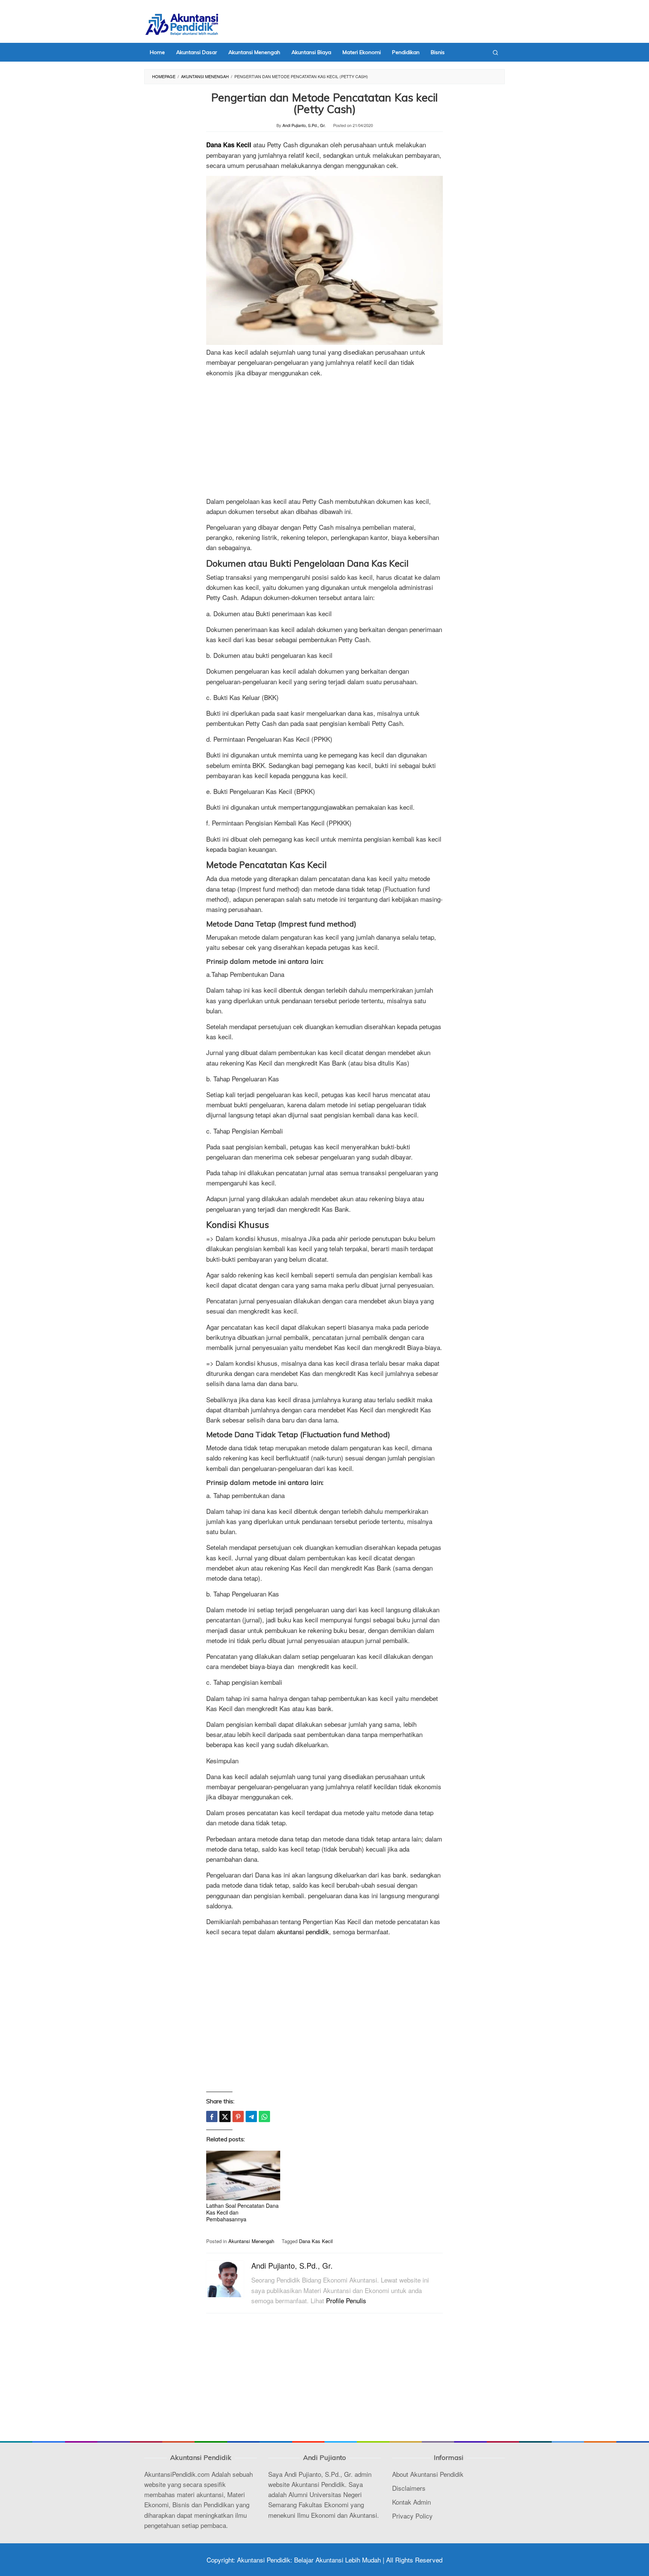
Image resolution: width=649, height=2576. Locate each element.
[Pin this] (238, 2116)
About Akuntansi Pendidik (428, 2474)
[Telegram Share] (251, 2116)
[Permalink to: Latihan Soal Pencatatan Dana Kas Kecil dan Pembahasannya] (243, 2176)
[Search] (495, 52)
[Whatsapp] (264, 2116)
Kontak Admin (411, 2502)
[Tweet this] (225, 2116)
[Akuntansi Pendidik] (182, 23)
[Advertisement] (324, 436)
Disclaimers (409, 2488)
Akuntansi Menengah (251, 2241)
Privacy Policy (412, 2516)
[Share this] (212, 2116)
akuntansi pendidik (303, 1931)
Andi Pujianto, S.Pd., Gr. (292, 2265)
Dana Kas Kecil (229, 145)
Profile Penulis (346, 2300)
